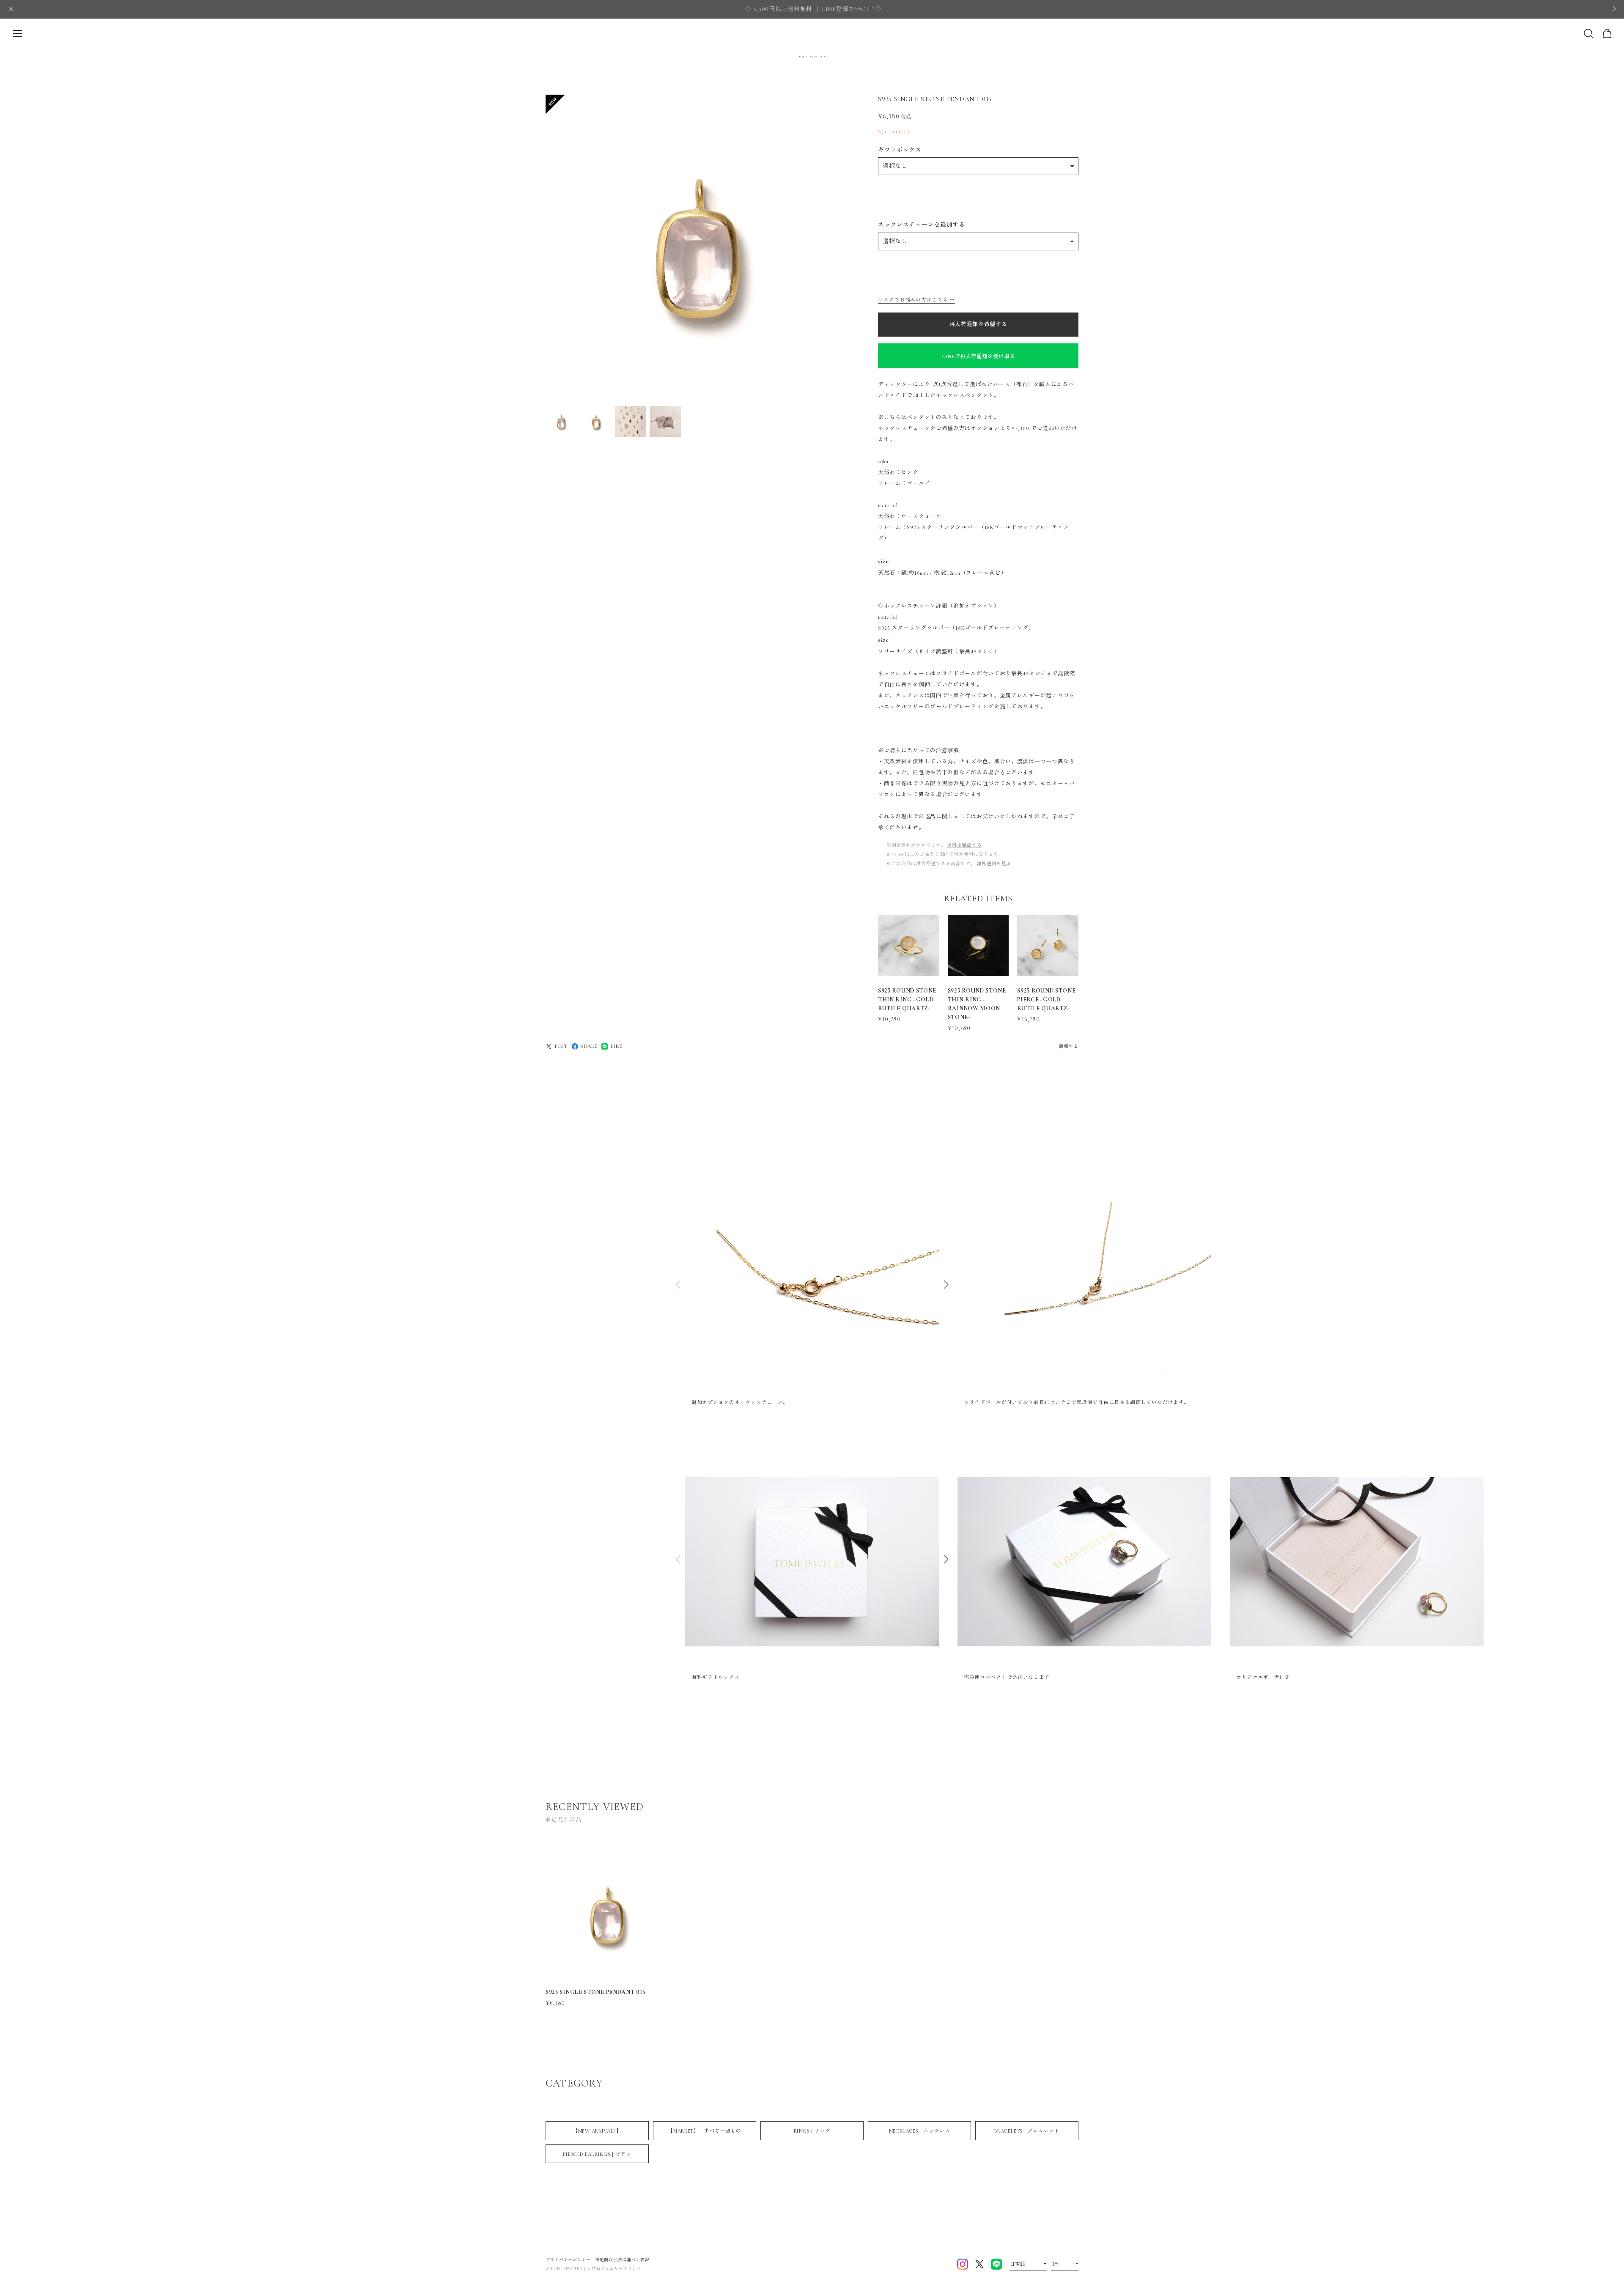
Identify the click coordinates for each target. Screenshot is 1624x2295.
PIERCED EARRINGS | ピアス (597, 2154)
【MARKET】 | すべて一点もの (705, 2131)
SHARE (589, 1046)
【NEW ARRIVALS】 (597, 2131)
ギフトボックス (900, 150)
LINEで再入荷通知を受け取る (978, 356)
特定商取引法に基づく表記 (622, 2260)
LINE (617, 1046)
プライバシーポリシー (568, 2260)
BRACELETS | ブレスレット (1027, 2131)
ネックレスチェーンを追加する (922, 225)
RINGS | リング (812, 2131)
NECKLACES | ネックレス (920, 2131)
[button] (946, 1285)
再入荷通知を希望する (978, 324)
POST (561, 1046)
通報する (1068, 1046)
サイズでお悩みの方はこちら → (916, 300)
